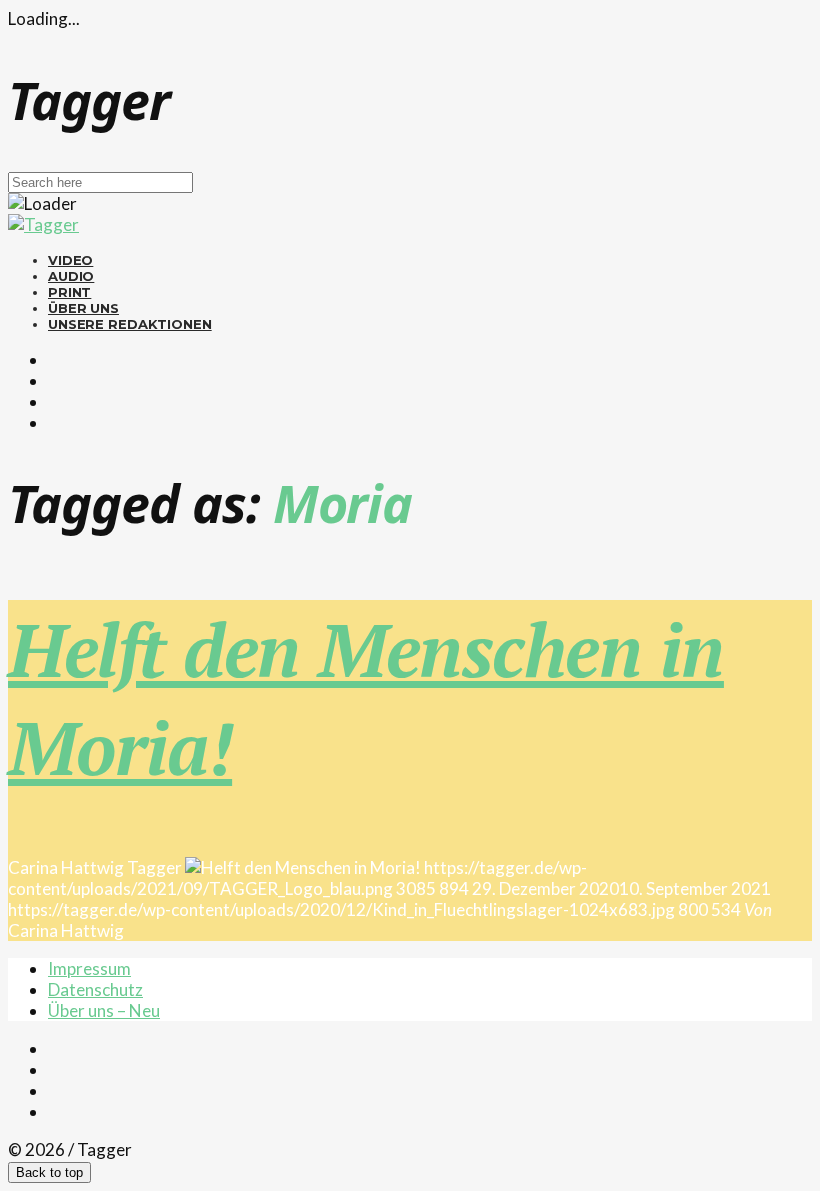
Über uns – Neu (104, 1010)
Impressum (89, 968)
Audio (71, 276)
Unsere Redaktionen (130, 324)
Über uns (83, 308)
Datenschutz (95, 989)
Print (69, 292)
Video (70, 260)
